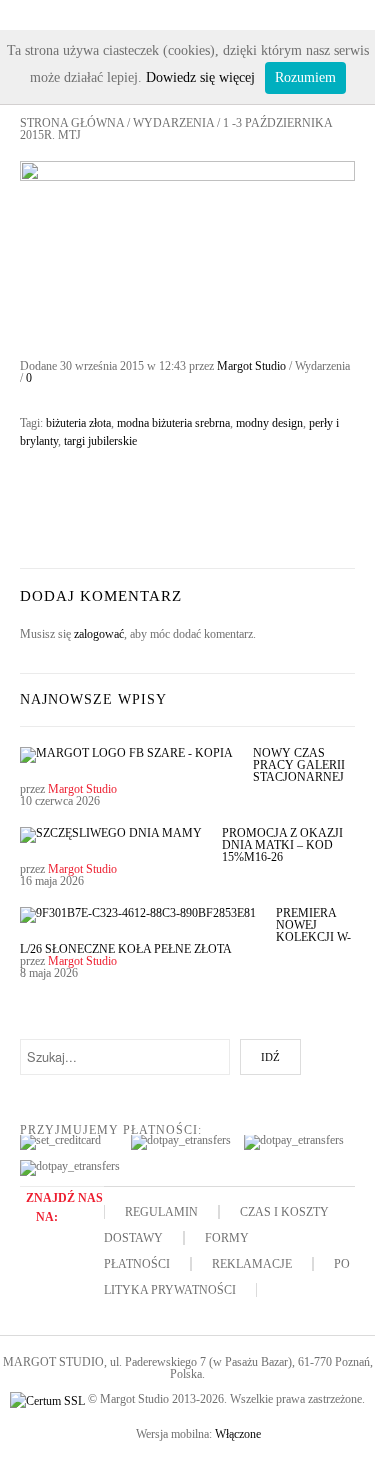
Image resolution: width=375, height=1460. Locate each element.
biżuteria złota (78, 423)
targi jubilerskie (100, 441)
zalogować (99, 634)
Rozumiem (305, 77)
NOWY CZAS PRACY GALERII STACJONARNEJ (299, 765)
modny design (269, 423)
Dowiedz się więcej (200, 77)
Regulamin (161, 1212)
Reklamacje (252, 1264)
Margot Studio (251, 366)
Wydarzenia (173, 123)
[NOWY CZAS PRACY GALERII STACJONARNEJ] (126, 760)
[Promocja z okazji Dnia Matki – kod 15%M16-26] (111, 840)
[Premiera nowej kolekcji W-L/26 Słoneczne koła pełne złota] (138, 920)
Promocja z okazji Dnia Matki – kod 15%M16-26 (282, 845)
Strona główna (72, 123)
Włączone (238, 1434)
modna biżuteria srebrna (173, 423)
